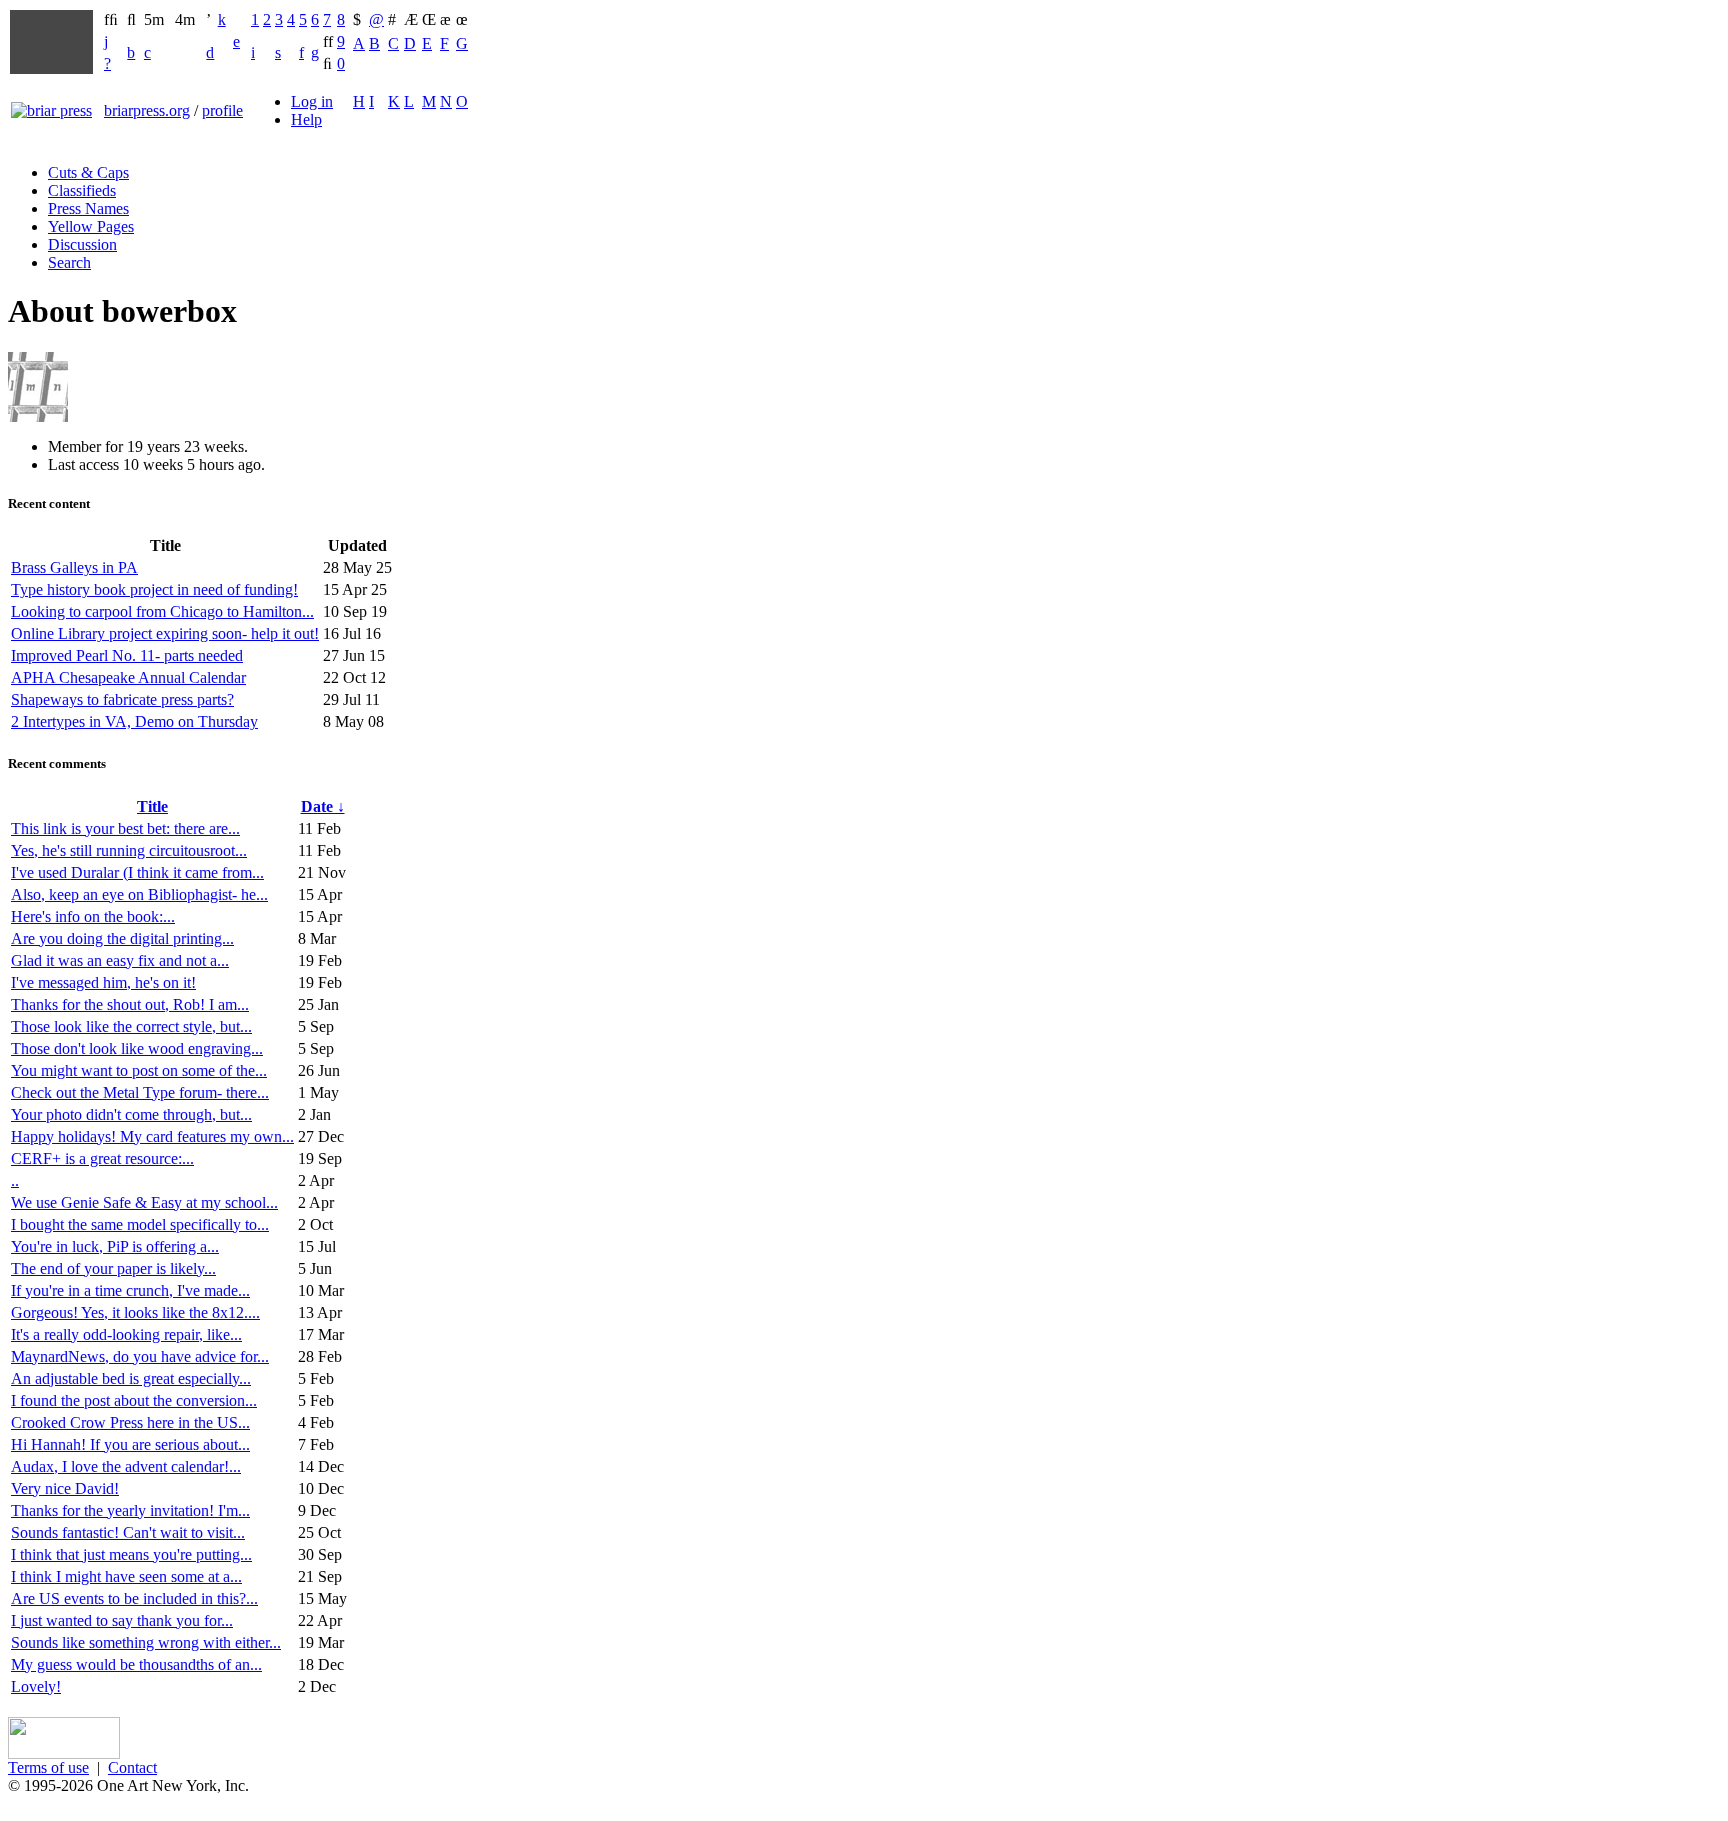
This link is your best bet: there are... (125, 828)
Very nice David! (65, 1488)
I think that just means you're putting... (131, 1554)
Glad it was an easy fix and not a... (120, 960)
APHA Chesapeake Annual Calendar (128, 677)
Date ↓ (323, 806)
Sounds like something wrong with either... (146, 1642)
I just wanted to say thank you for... (122, 1620)
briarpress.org (147, 110)
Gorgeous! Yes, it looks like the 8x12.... (135, 1312)
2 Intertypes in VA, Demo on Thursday (134, 721)
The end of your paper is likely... (113, 1268)
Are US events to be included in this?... (134, 1598)
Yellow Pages (91, 226)
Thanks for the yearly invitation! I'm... (130, 1510)
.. (15, 1180)
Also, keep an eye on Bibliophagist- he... (139, 894)
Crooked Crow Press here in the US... (130, 1422)
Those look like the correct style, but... (131, 1026)
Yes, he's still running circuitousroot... (129, 850)
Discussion (82, 244)
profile (222, 110)
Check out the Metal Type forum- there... (140, 1092)
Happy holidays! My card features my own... (152, 1136)
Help (306, 119)
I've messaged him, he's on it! (103, 982)
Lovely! (36, 1686)
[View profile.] (38, 416)
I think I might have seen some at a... (126, 1576)
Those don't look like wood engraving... (137, 1048)
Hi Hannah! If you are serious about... (130, 1444)
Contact (132, 1767)
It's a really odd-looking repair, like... (126, 1334)
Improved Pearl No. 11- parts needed (127, 655)
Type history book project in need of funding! (154, 589)
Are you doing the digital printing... (122, 938)
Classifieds (82, 190)
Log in (312, 101)
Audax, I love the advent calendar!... (126, 1466)
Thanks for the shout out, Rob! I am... (130, 1004)
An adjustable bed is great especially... (131, 1378)
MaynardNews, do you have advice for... (140, 1356)
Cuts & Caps (88, 172)
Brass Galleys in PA (74, 567)
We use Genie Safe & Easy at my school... (144, 1202)
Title (152, 806)
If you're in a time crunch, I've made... (130, 1290)
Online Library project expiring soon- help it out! (165, 633)
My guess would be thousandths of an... (136, 1664)
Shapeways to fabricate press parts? (122, 699)
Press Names (88, 208)
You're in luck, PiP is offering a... (115, 1246)
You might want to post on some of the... (139, 1070)
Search (69, 262)
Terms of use (48, 1767)
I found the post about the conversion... (134, 1400)
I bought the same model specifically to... (140, 1224)
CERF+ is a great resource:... (102, 1158)
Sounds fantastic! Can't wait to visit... (128, 1532)
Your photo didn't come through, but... (131, 1114)
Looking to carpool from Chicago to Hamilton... (162, 611)
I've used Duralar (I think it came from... (137, 872)
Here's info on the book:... (93, 916)
